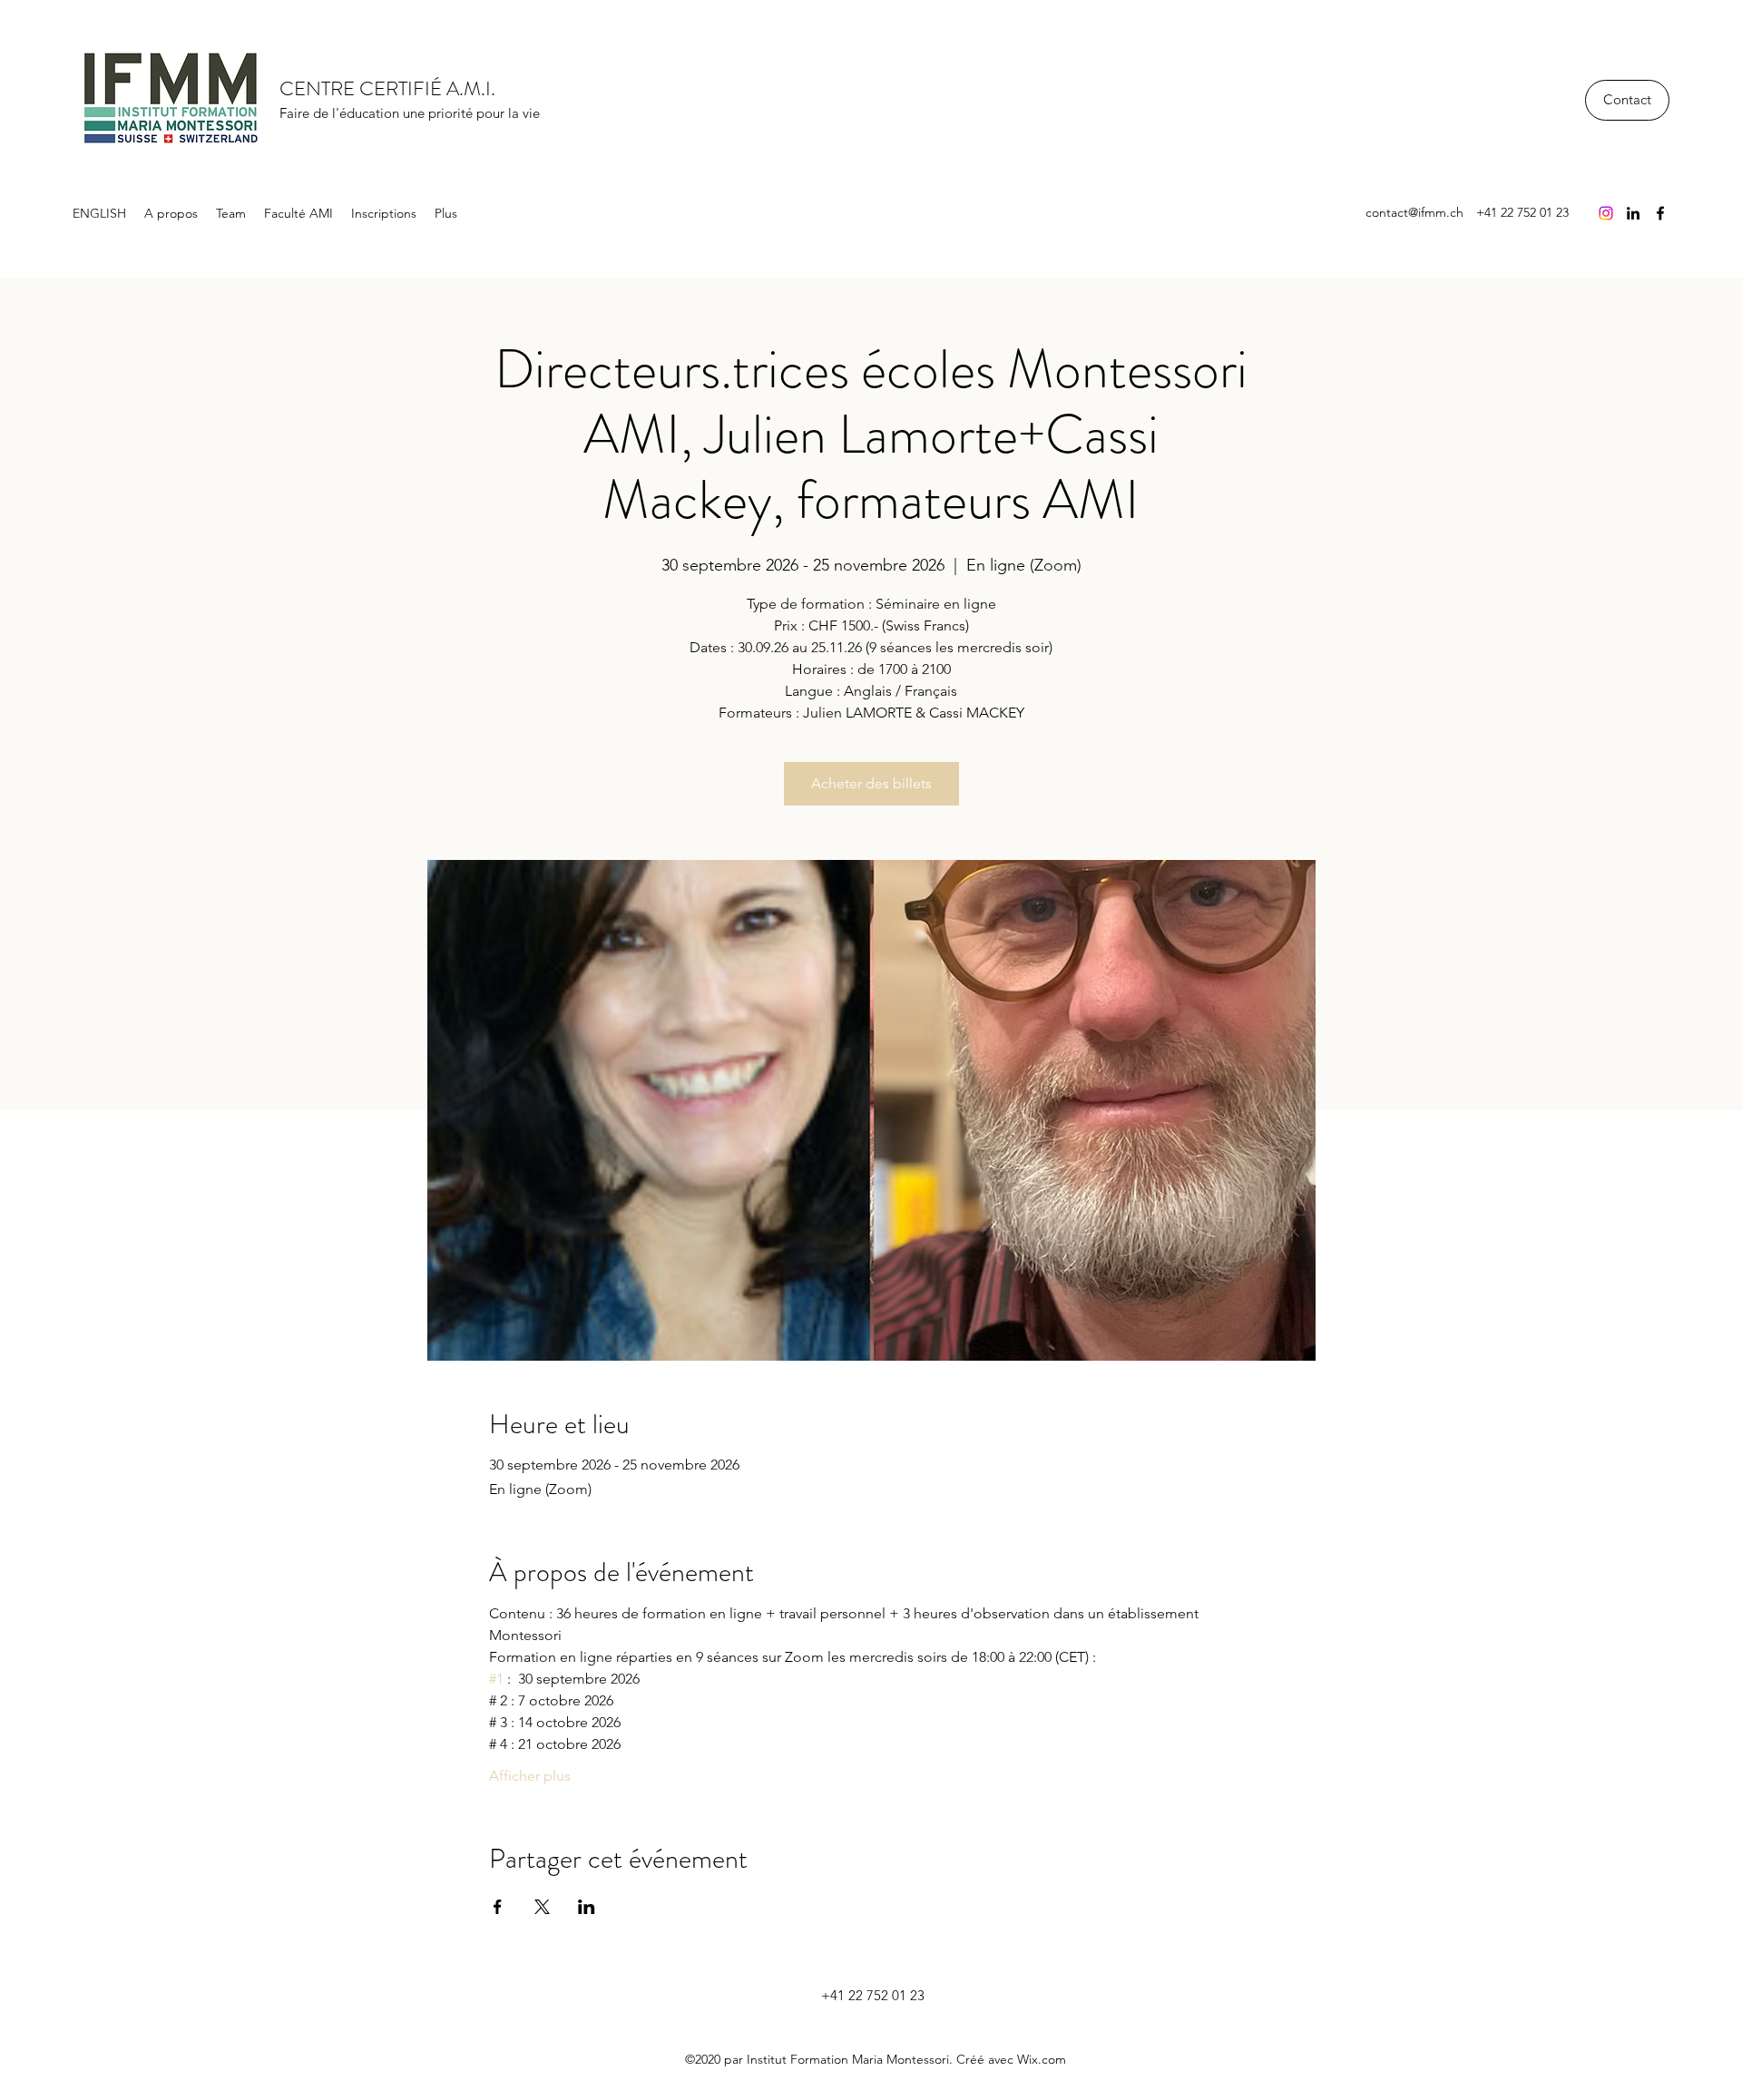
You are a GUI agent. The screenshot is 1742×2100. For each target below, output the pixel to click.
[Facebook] (1660, 213)
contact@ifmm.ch (1414, 212)
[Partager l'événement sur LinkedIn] (587, 1907)
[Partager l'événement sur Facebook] (498, 1907)
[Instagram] (1606, 213)
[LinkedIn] (1633, 213)
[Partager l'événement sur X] (542, 1907)
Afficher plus (530, 1776)
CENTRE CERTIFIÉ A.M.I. (387, 88)
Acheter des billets (871, 783)
